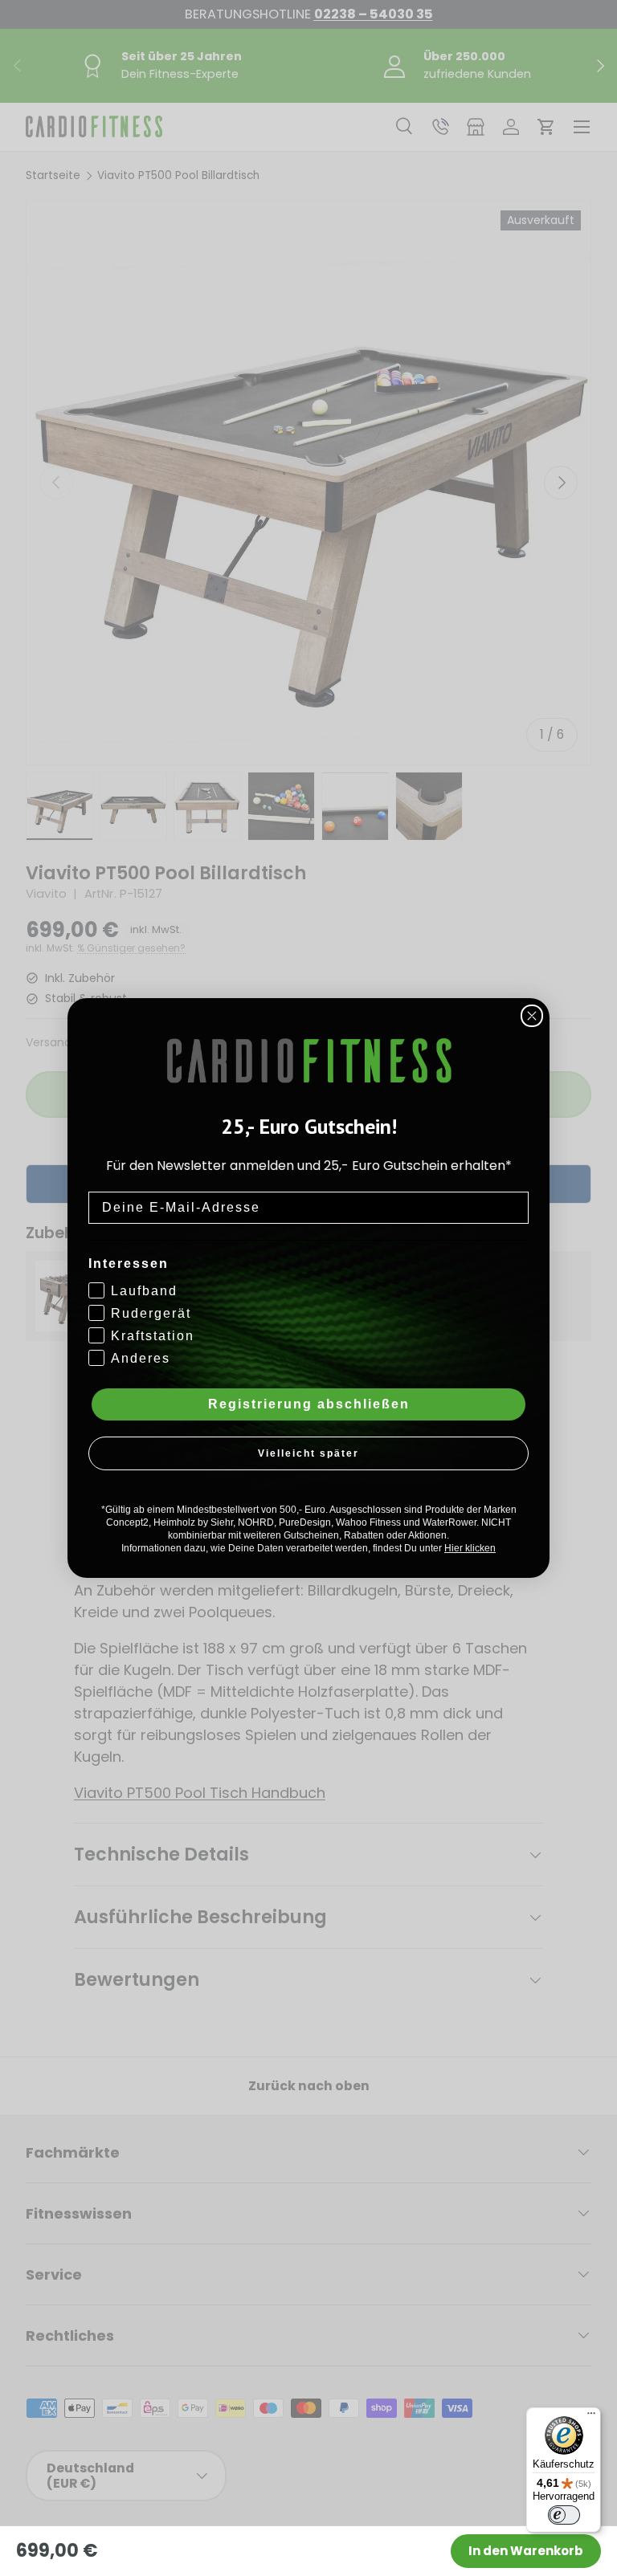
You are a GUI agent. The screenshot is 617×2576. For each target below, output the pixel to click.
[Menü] (591, 2417)
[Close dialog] (532, 1016)
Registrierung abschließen (309, 1404)
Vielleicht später (308, 1453)
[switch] (564, 2515)
